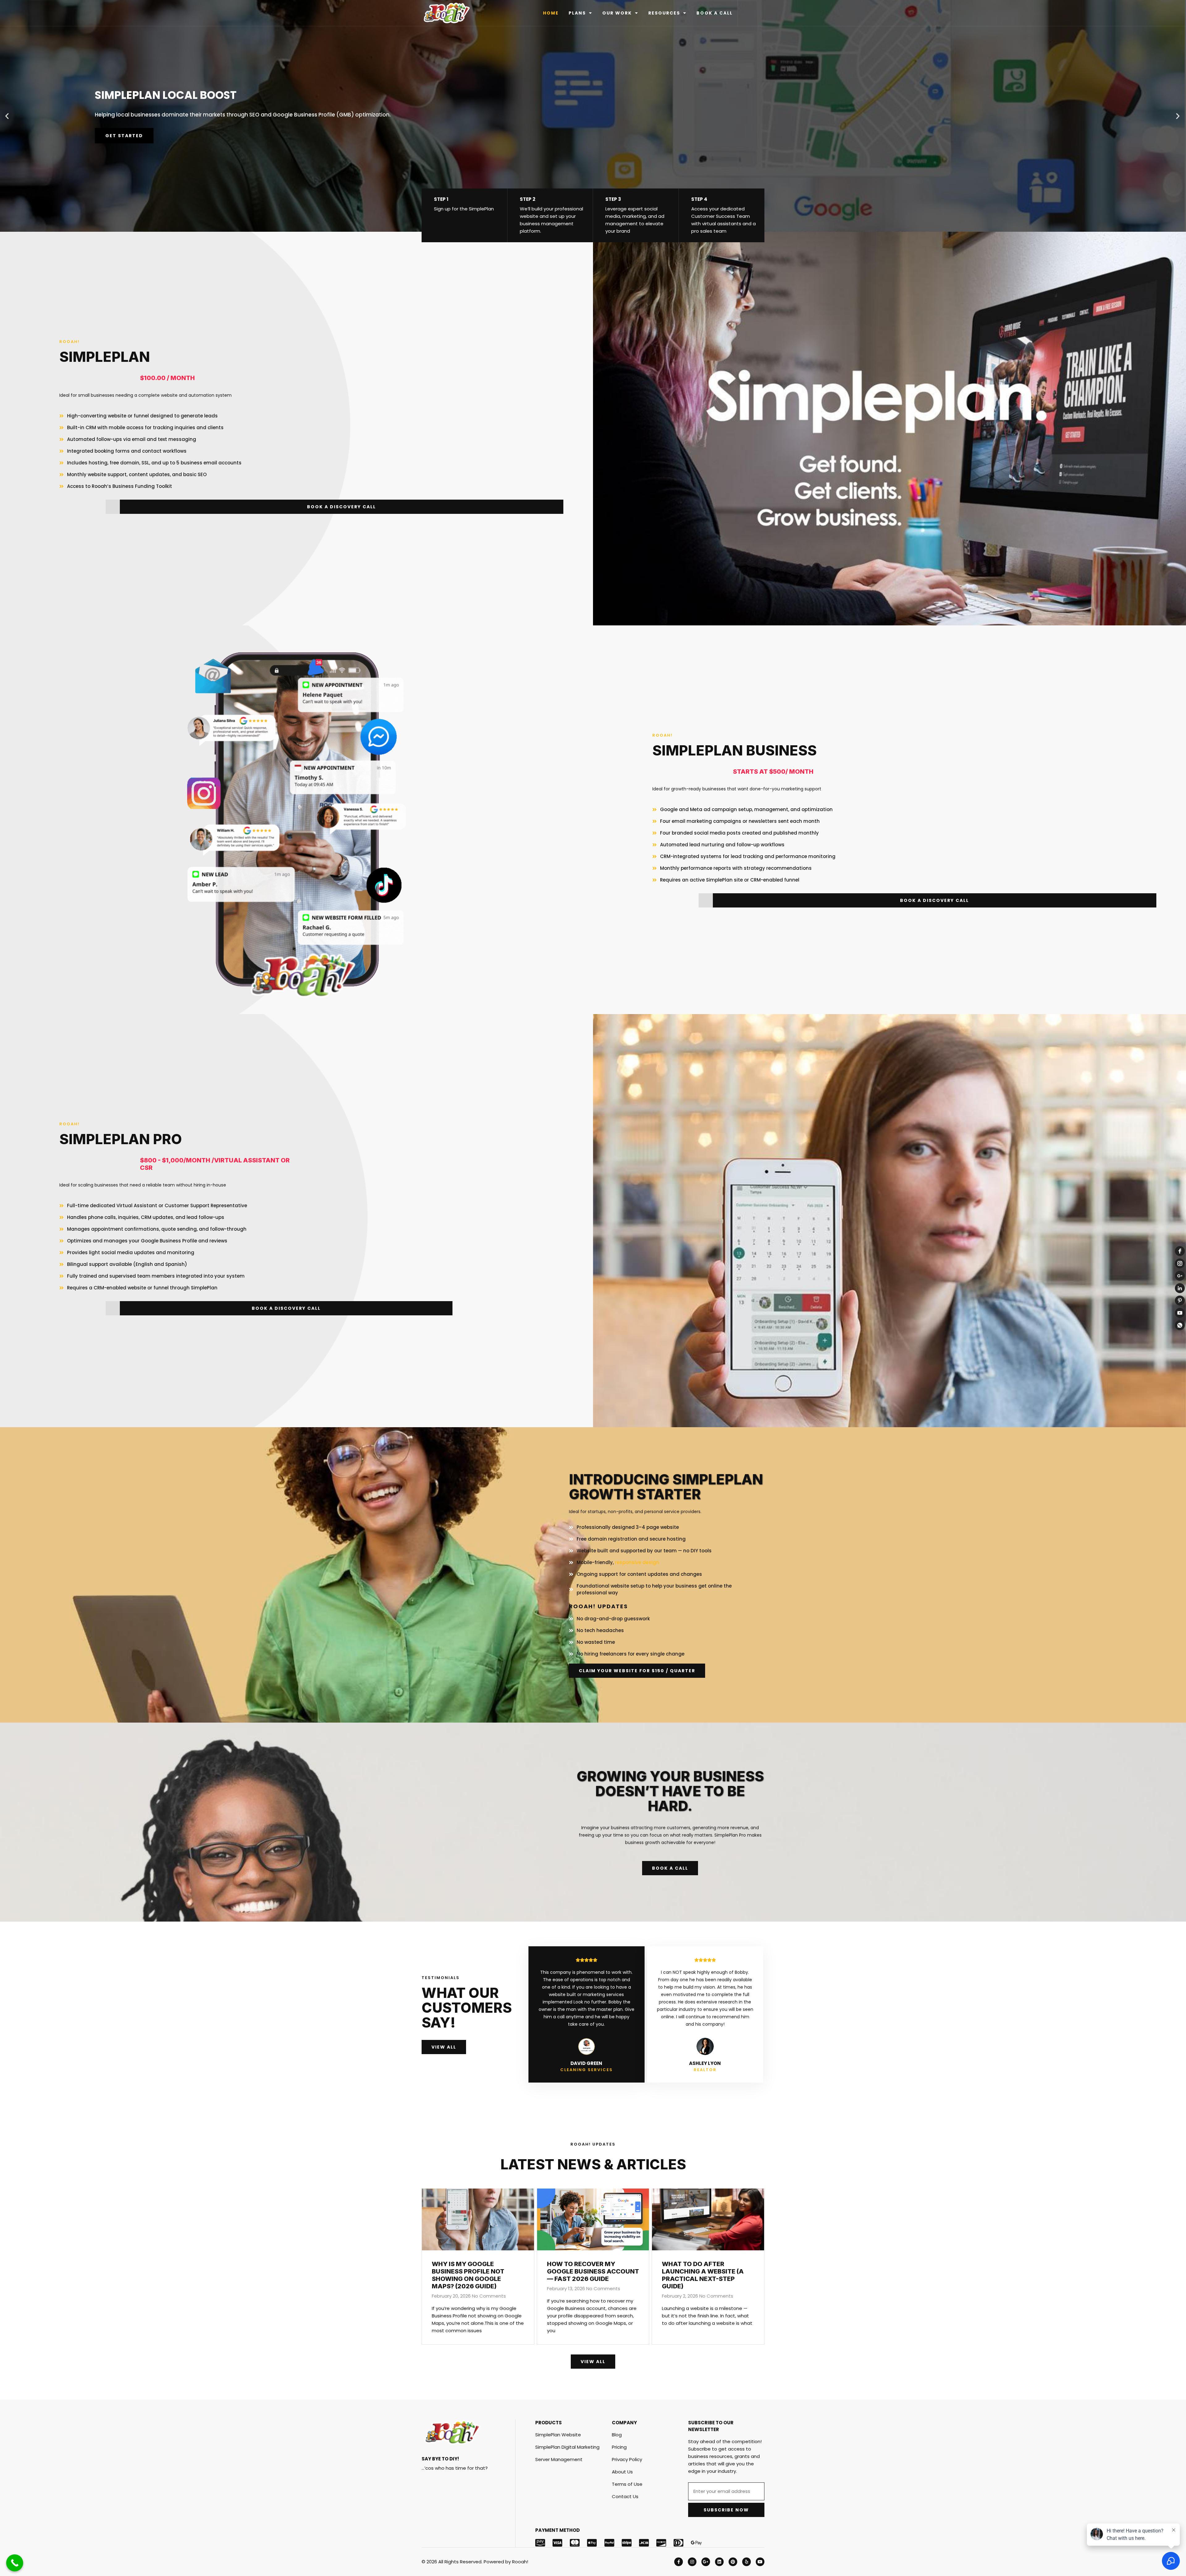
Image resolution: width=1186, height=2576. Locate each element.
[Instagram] (692, 2562)
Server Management (559, 2459)
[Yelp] (747, 2562)
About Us (622, 2472)
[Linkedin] (719, 2562)
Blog (617, 2435)
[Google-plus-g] (706, 2562)
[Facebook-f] (679, 2562)
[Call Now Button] (15, 2563)
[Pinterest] (733, 2562)
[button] (7, 116)
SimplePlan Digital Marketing (567, 2447)
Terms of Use (627, 2484)
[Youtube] (760, 2562)
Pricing (619, 2447)
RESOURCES (664, 13)
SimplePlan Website (558, 2435)
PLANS (577, 13)
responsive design (637, 1562)
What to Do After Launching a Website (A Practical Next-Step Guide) (703, 2275)
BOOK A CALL (715, 13)
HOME (551, 13)
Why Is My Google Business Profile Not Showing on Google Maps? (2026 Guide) (468, 2275)
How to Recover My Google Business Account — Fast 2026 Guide (593, 2271)
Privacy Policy (627, 2459)
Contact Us (625, 2496)
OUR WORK (617, 13)
